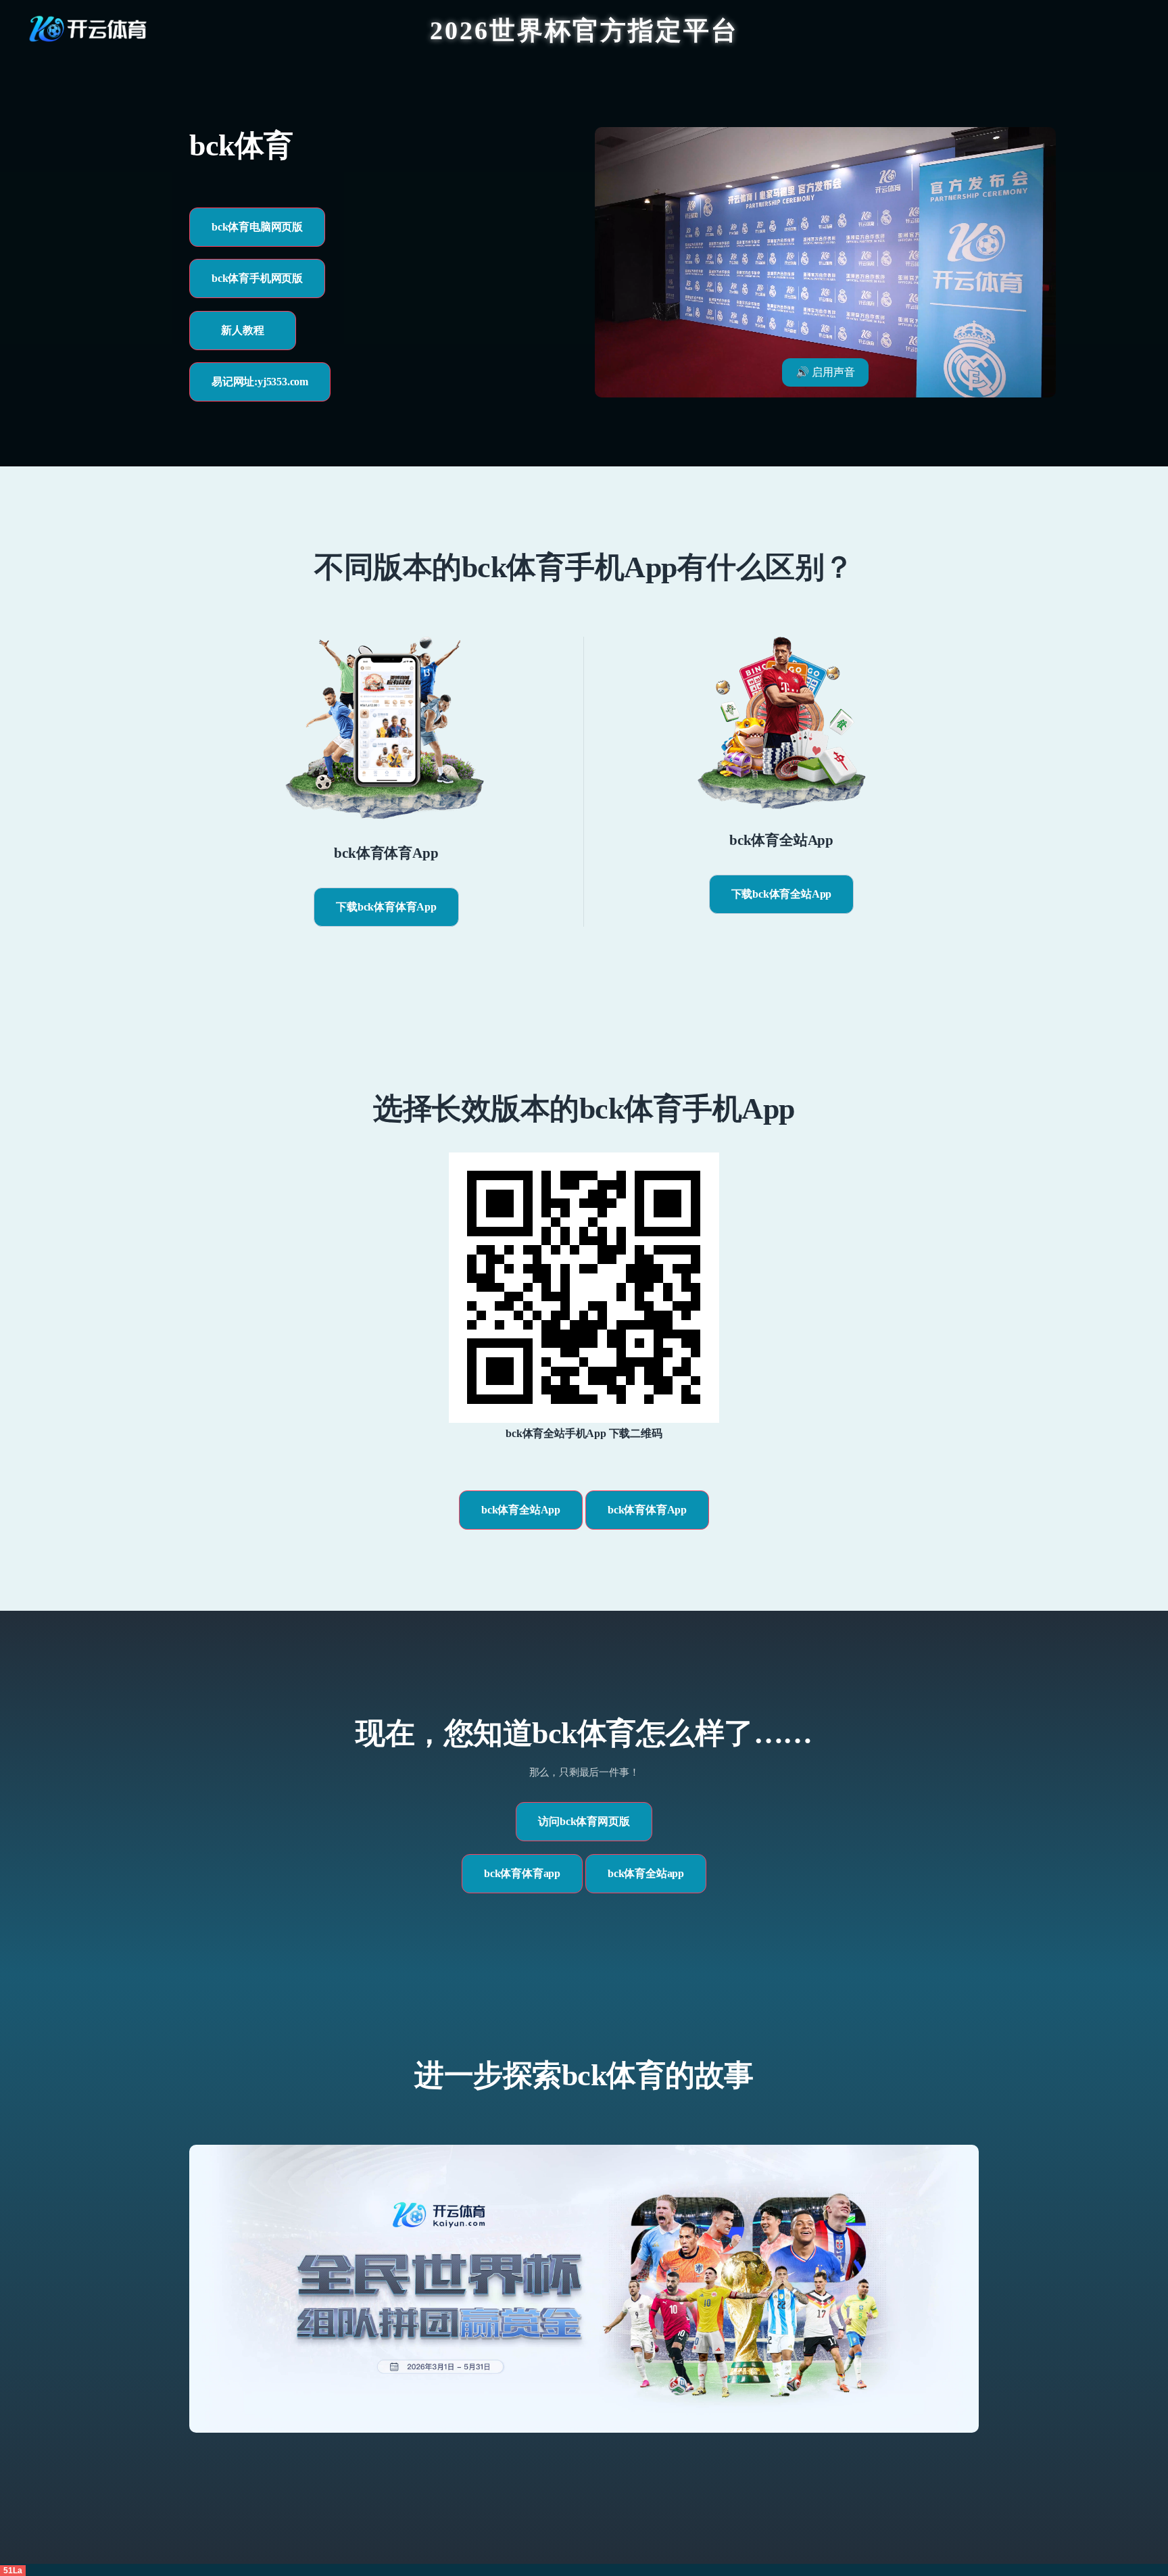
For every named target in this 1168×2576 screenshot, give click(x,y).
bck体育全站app (646, 1873)
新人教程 (242, 330)
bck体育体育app (522, 1873)
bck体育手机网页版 (257, 278)
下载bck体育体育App (386, 907)
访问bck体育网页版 (584, 1821)
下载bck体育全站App (782, 894)
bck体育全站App (521, 1510)
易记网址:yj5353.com (260, 382)
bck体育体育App (647, 1510)
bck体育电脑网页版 (257, 227)
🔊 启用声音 (825, 372)
